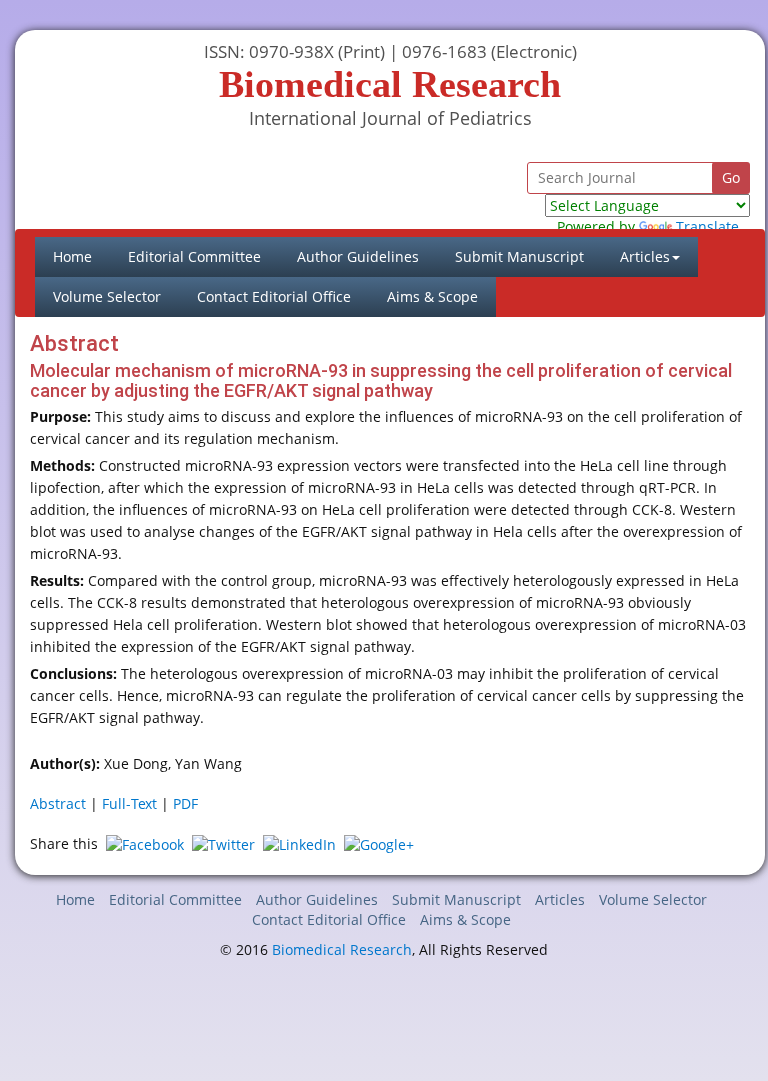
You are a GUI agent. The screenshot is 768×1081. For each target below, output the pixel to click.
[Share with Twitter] (223, 843)
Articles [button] (645, 256)
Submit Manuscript (519, 256)
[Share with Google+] (379, 843)
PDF (185, 803)
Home (81, 256)
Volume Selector (107, 296)
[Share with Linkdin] (299, 843)
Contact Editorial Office (274, 296)
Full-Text (129, 803)
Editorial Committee (194, 256)
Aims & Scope (432, 296)
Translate (707, 226)
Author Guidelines (358, 256)
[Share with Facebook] (145, 843)
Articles (560, 899)
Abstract (58, 803)
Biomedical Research (342, 949)
